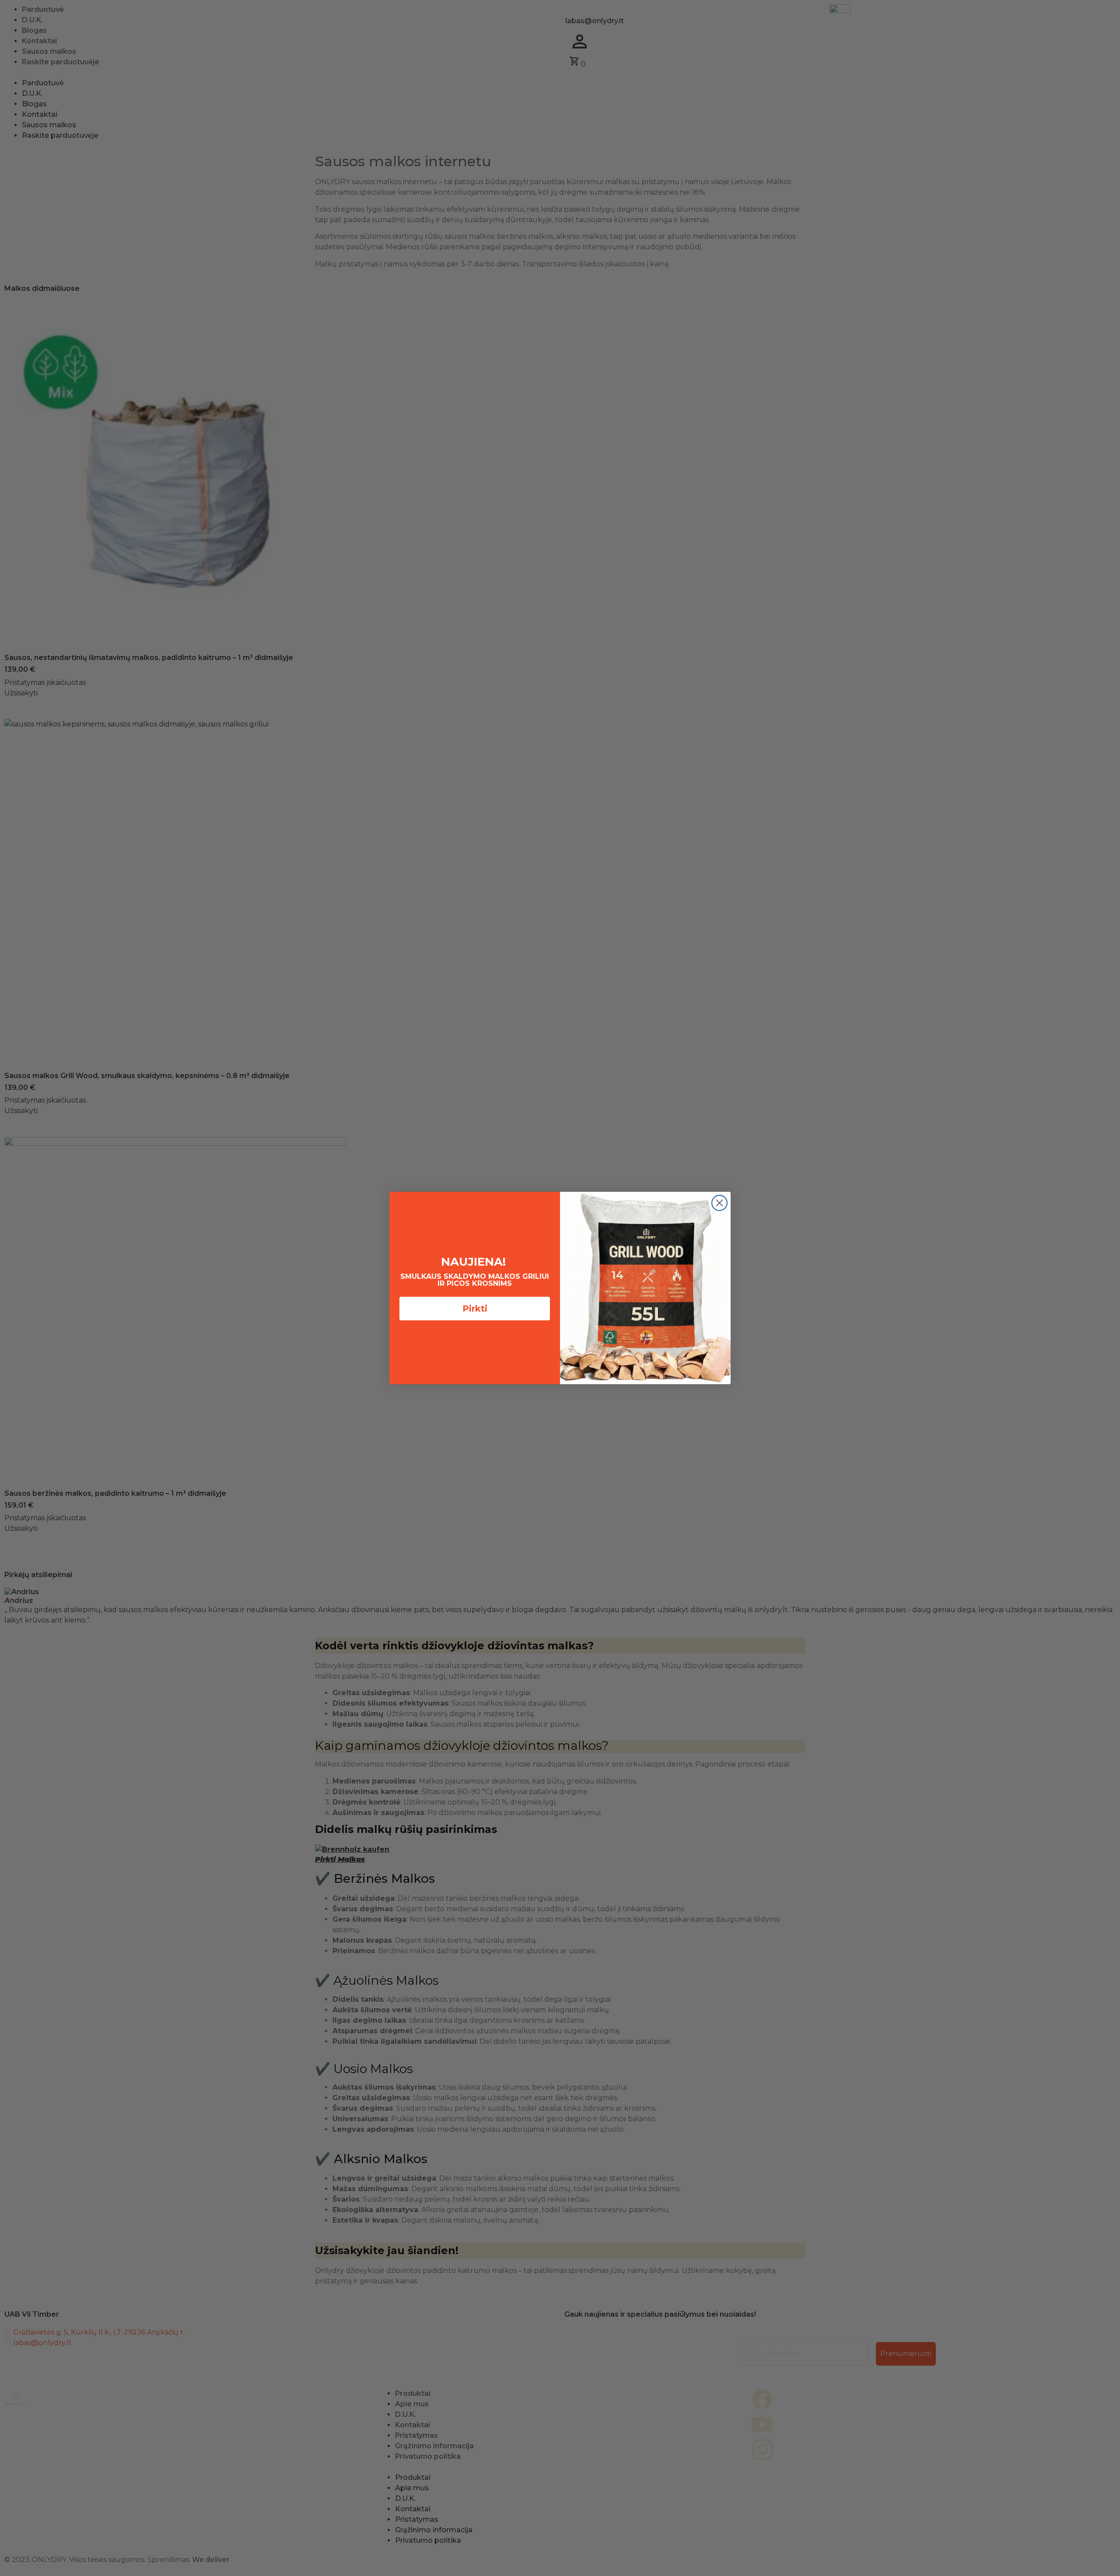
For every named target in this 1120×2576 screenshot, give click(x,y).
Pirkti (475, 1309)
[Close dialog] (719, 1203)
